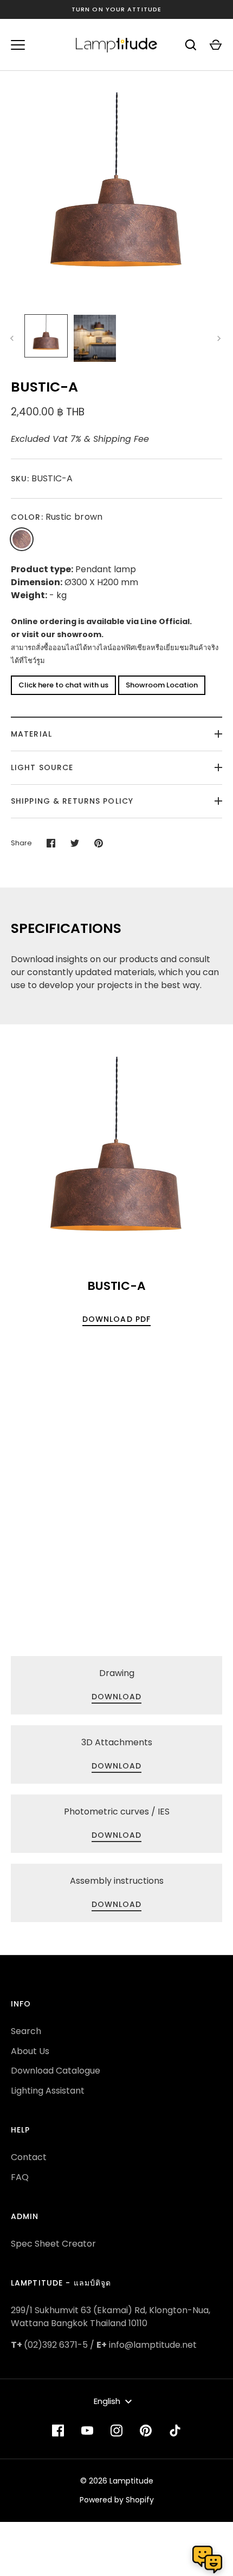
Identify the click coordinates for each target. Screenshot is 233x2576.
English (107, 2401)
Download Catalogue (56, 2071)
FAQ (20, 2177)
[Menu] (18, 45)
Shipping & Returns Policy (72, 801)
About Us (30, 2051)
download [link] (117, 1697)
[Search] (191, 45)
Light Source (42, 767)
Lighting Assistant (48, 2091)
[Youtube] (87, 2431)
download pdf (116, 1319)
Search (26, 2031)
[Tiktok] (175, 2431)
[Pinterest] (146, 2431)
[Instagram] (116, 2431)
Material (31, 734)
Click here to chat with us (63, 685)
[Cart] (216, 45)
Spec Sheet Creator (53, 2244)
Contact (29, 2157)
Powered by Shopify (117, 2500)
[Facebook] (58, 2431)
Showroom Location (162, 685)
